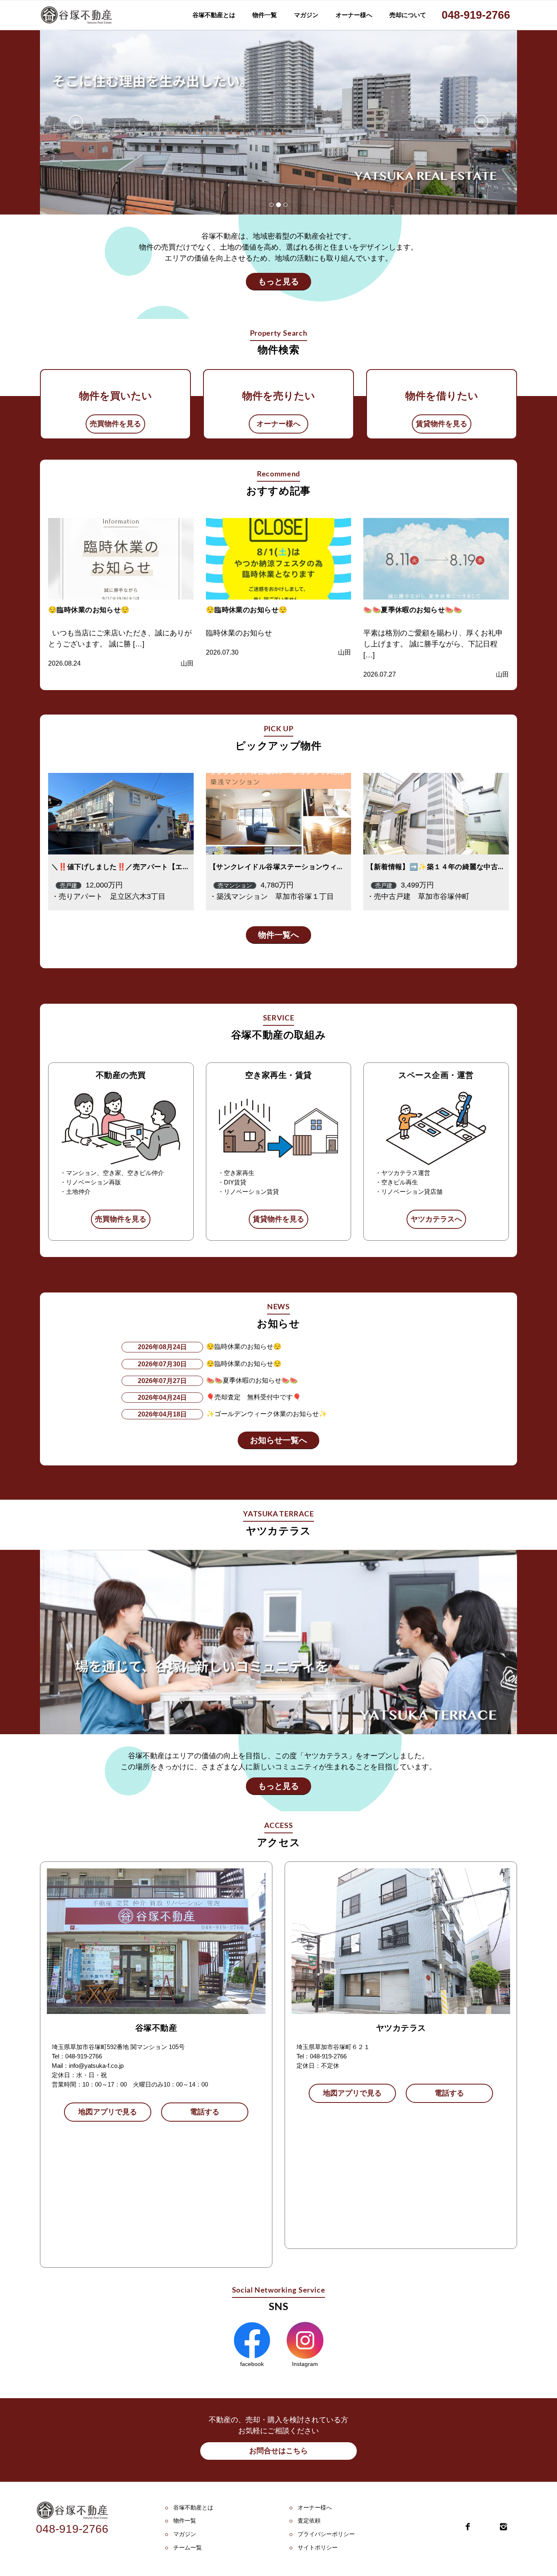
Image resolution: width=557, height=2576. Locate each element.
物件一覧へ (278, 935)
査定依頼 (309, 2521)
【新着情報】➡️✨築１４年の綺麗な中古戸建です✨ (451, 867)
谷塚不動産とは (214, 15)
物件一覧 (265, 15)
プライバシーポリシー (326, 2534)
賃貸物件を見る (442, 424)
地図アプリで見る (108, 2112)
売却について (408, 15)
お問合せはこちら (278, 2451)
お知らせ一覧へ (278, 1440)
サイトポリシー (318, 2547)
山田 (187, 663)
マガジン (306, 15)
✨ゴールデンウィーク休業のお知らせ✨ (267, 1414)
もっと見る (278, 281)
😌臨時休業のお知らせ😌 (89, 610)
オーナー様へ (354, 15)
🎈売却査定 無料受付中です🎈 (254, 1397)
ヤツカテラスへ (436, 1219)
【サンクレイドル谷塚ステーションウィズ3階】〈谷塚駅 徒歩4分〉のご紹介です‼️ (343, 867)
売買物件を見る (115, 424)
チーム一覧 (188, 2547)
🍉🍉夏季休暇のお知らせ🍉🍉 (413, 610)
